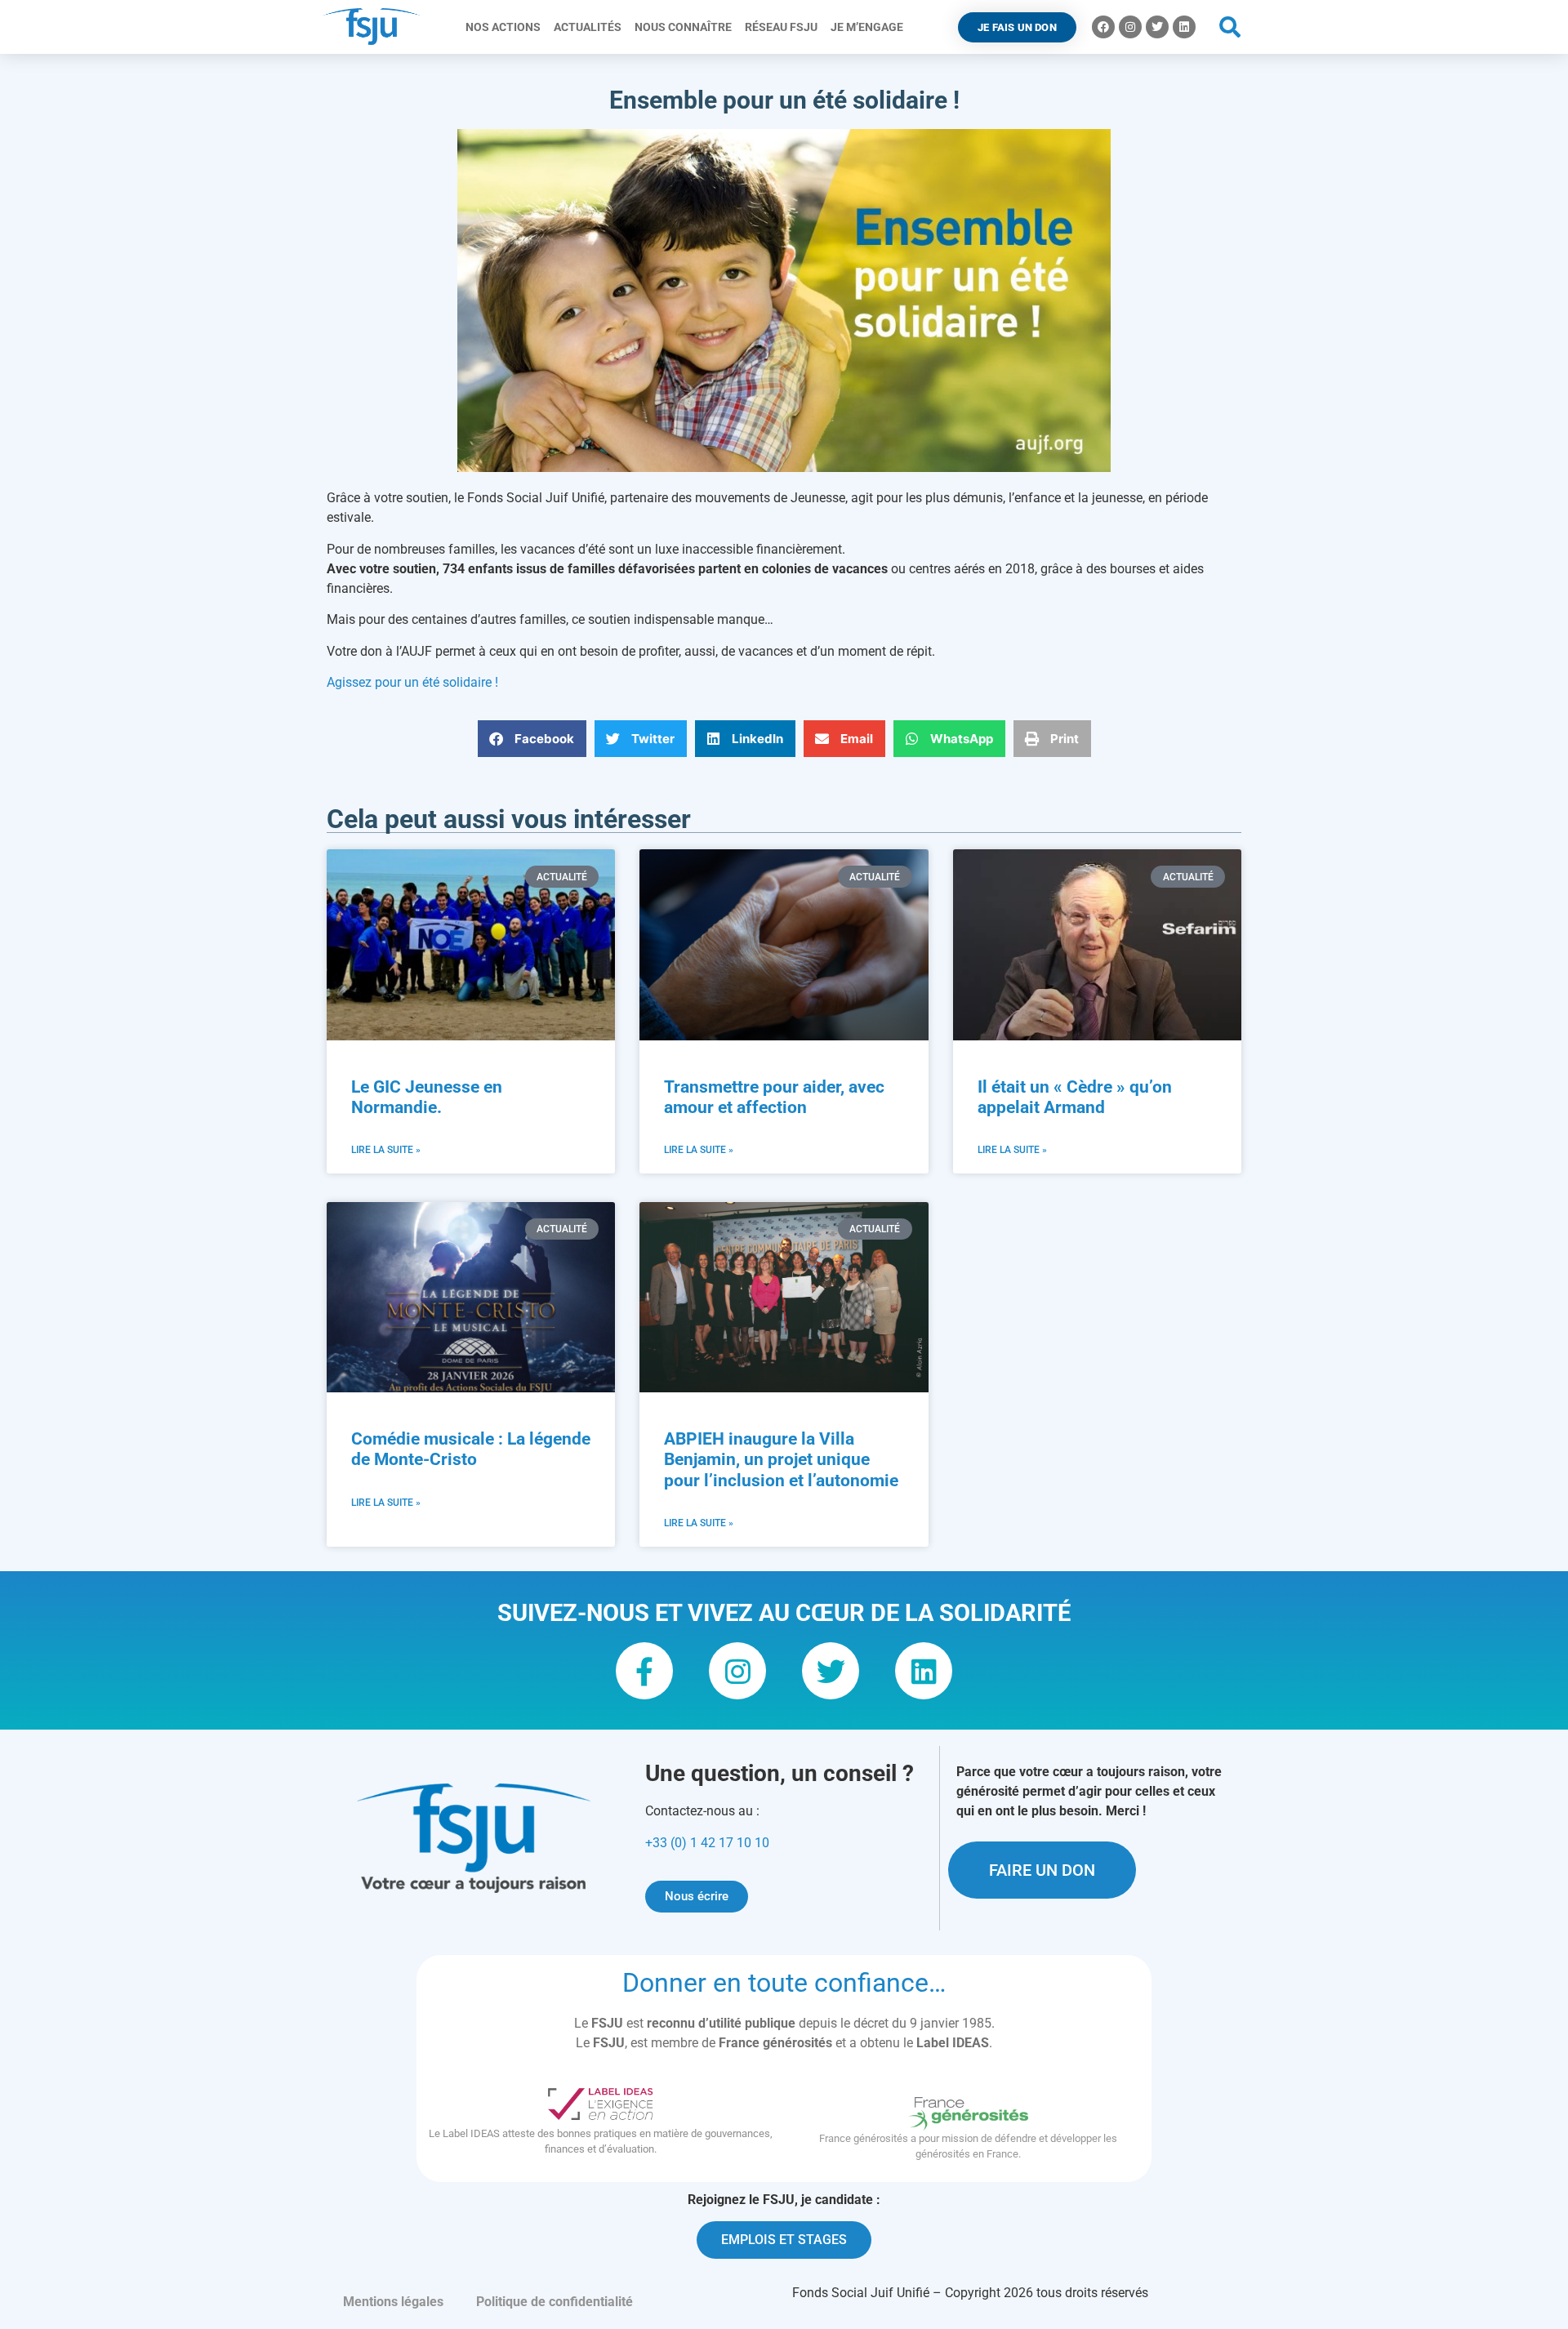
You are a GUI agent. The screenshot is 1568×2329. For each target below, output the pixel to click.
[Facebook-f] (644, 1671)
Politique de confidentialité (555, 2302)
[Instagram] (1130, 27)
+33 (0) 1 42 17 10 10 (707, 1843)
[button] (1230, 27)
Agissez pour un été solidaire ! (412, 682)
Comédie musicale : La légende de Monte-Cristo (471, 1449)
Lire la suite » (386, 1150)
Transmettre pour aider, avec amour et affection (774, 1097)
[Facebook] (1103, 27)
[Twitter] (1157, 27)
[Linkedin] (1184, 27)
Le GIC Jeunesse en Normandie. (427, 1097)
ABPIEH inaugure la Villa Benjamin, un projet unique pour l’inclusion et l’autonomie (781, 1459)
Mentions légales (393, 2302)
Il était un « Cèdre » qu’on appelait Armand (1075, 1097)
